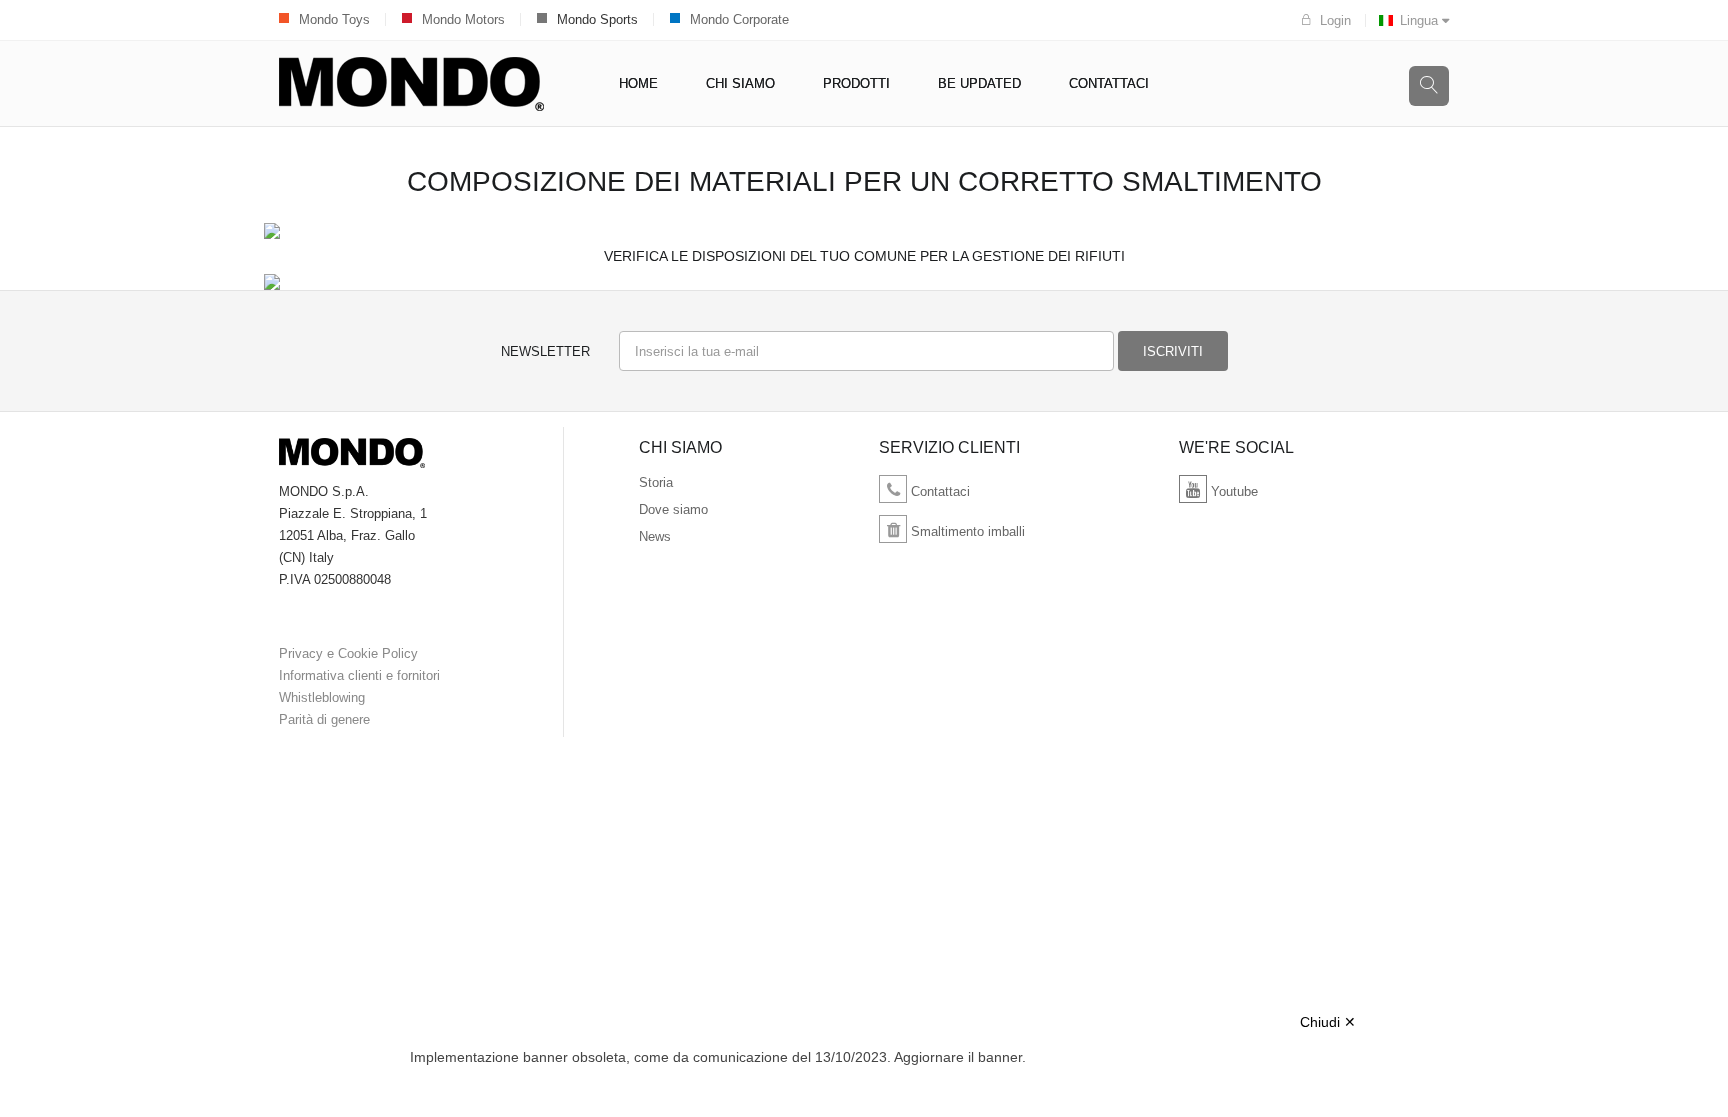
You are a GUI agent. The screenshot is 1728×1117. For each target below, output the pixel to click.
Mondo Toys (334, 19)
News (655, 536)
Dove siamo (673, 509)
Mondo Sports (597, 19)
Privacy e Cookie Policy (348, 653)
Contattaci (1109, 83)
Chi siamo (740, 83)
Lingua (1421, 20)
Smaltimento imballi (966, 531)
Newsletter (545, 351)
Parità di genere (324, 719)
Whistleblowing (322, 697)
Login (1335, 20)
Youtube (1232, 491)
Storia (656, 482)
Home (638, 83)
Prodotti (856, 83)
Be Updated (979, 83)
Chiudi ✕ (1328, 1022)
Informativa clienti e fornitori (359, 675)
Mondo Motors (463, 19)
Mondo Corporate (739, 19)
